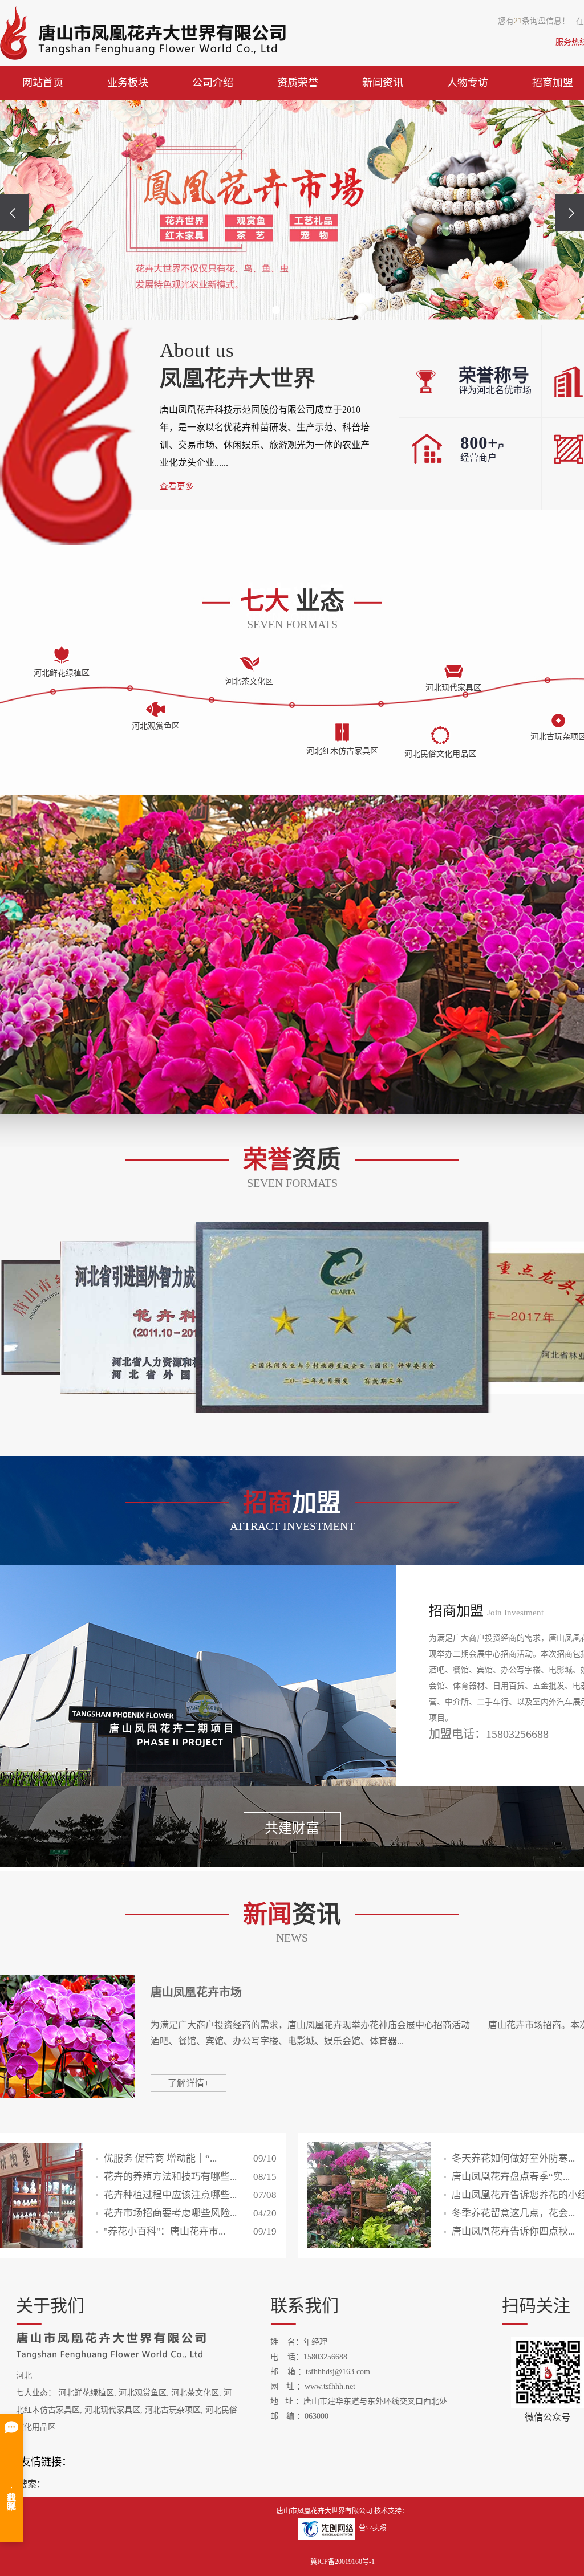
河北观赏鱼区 (143, 2393)
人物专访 (468, 83)
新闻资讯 (383, 83)
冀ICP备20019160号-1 (342, 2562)
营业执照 (372, 2528)
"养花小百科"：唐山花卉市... (190, 2231)
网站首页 (43, 83)
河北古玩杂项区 (173, 2410)
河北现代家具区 (112, 2410)
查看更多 (177, 486)
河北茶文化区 (195, 2393)
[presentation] (14, 212)
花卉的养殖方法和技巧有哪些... (190, 2177)
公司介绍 (213, 83)
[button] (276, 310)
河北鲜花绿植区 (86, 2393)
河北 (24, 2376)
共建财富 (292, 1828)
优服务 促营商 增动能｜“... (190, 2158)
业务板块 (128, 83)
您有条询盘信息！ (534, 21)
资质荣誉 (298, 83)
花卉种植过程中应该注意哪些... (190, 2195)
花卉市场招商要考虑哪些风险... (190, 2213)
